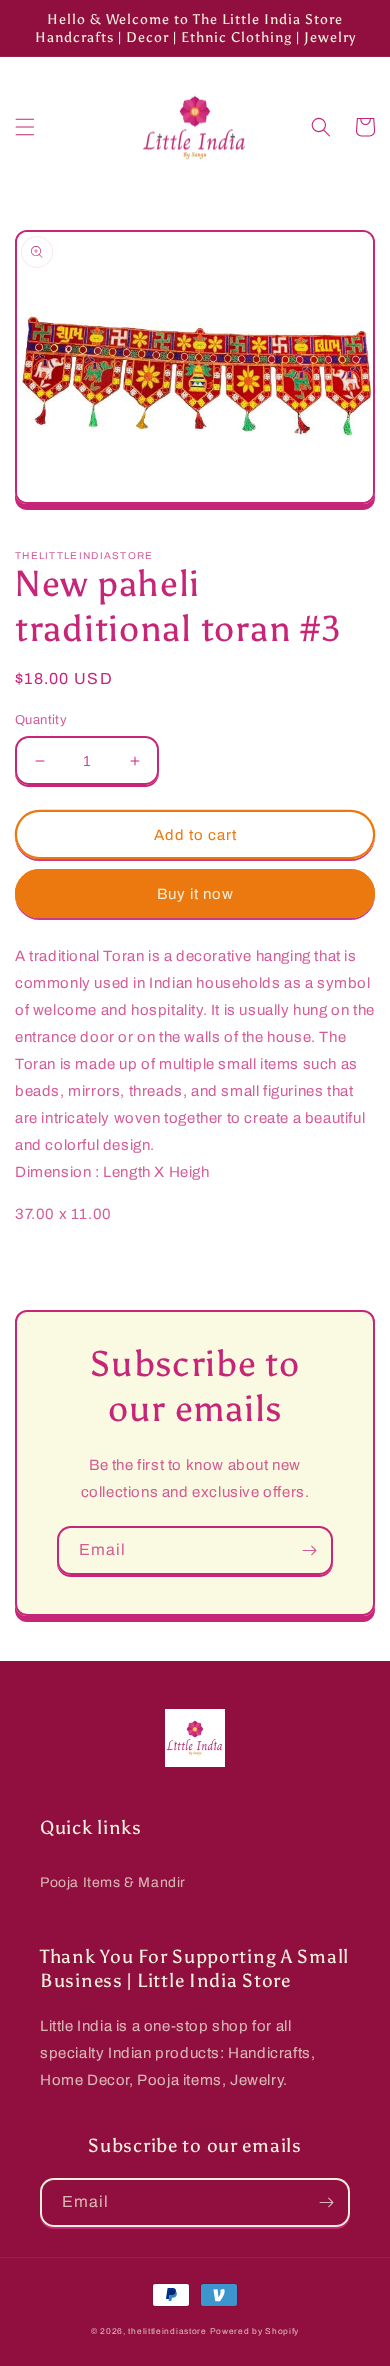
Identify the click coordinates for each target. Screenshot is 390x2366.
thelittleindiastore (167, 2331)
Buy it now (195, 894)
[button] (25, 127)
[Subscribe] (309, 1550)
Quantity (41, 720)
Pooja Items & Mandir (113, 1882)
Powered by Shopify (255, 2331)
